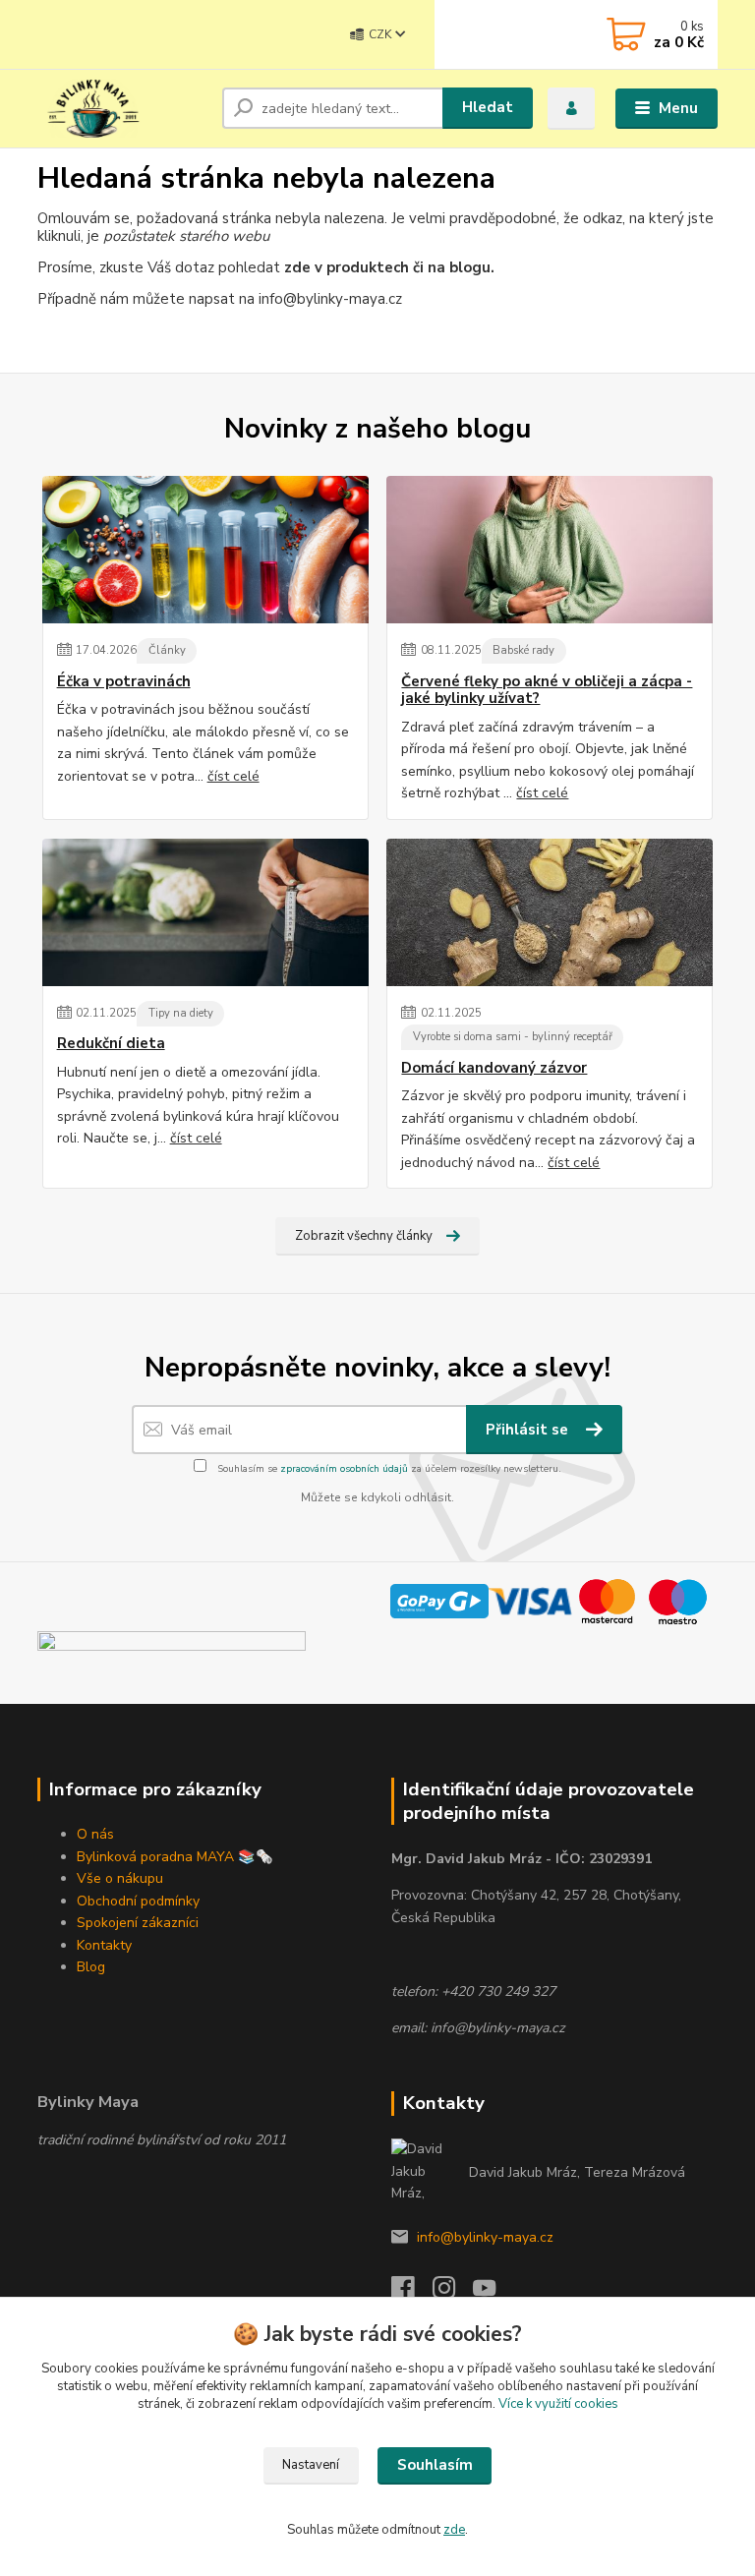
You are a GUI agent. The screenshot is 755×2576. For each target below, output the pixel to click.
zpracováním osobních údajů (344, 1469)
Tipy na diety (181, 1013)
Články (167, 650)
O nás (95, 1834)
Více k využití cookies (558, 2404)
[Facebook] (412, 2293)
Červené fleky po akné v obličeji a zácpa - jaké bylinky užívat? (547, 691)
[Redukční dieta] (205, 912)
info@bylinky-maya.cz (485, 2237)
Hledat (488, 107)
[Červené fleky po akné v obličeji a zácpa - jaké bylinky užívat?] (550, 550)
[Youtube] (494, 2293)
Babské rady (523, 650)
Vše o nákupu (120, 1878)
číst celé (233, 776)
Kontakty (104, 1945)
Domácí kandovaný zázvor (494, 1068)
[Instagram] (453, 2293)
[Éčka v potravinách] (205, 550)
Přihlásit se (529, 1430)
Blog (91, 1967)
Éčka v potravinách (124, 682)
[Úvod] (122, 108)
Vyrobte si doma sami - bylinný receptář (513, 1037)
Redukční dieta (111, 1044)
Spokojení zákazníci (138, 1923)
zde (454, 2530)
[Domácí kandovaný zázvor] (550, 912)
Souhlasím (435, 2465)
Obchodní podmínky (138, 1901)
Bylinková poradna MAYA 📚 (166, 1857)
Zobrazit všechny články (364, 1236)
